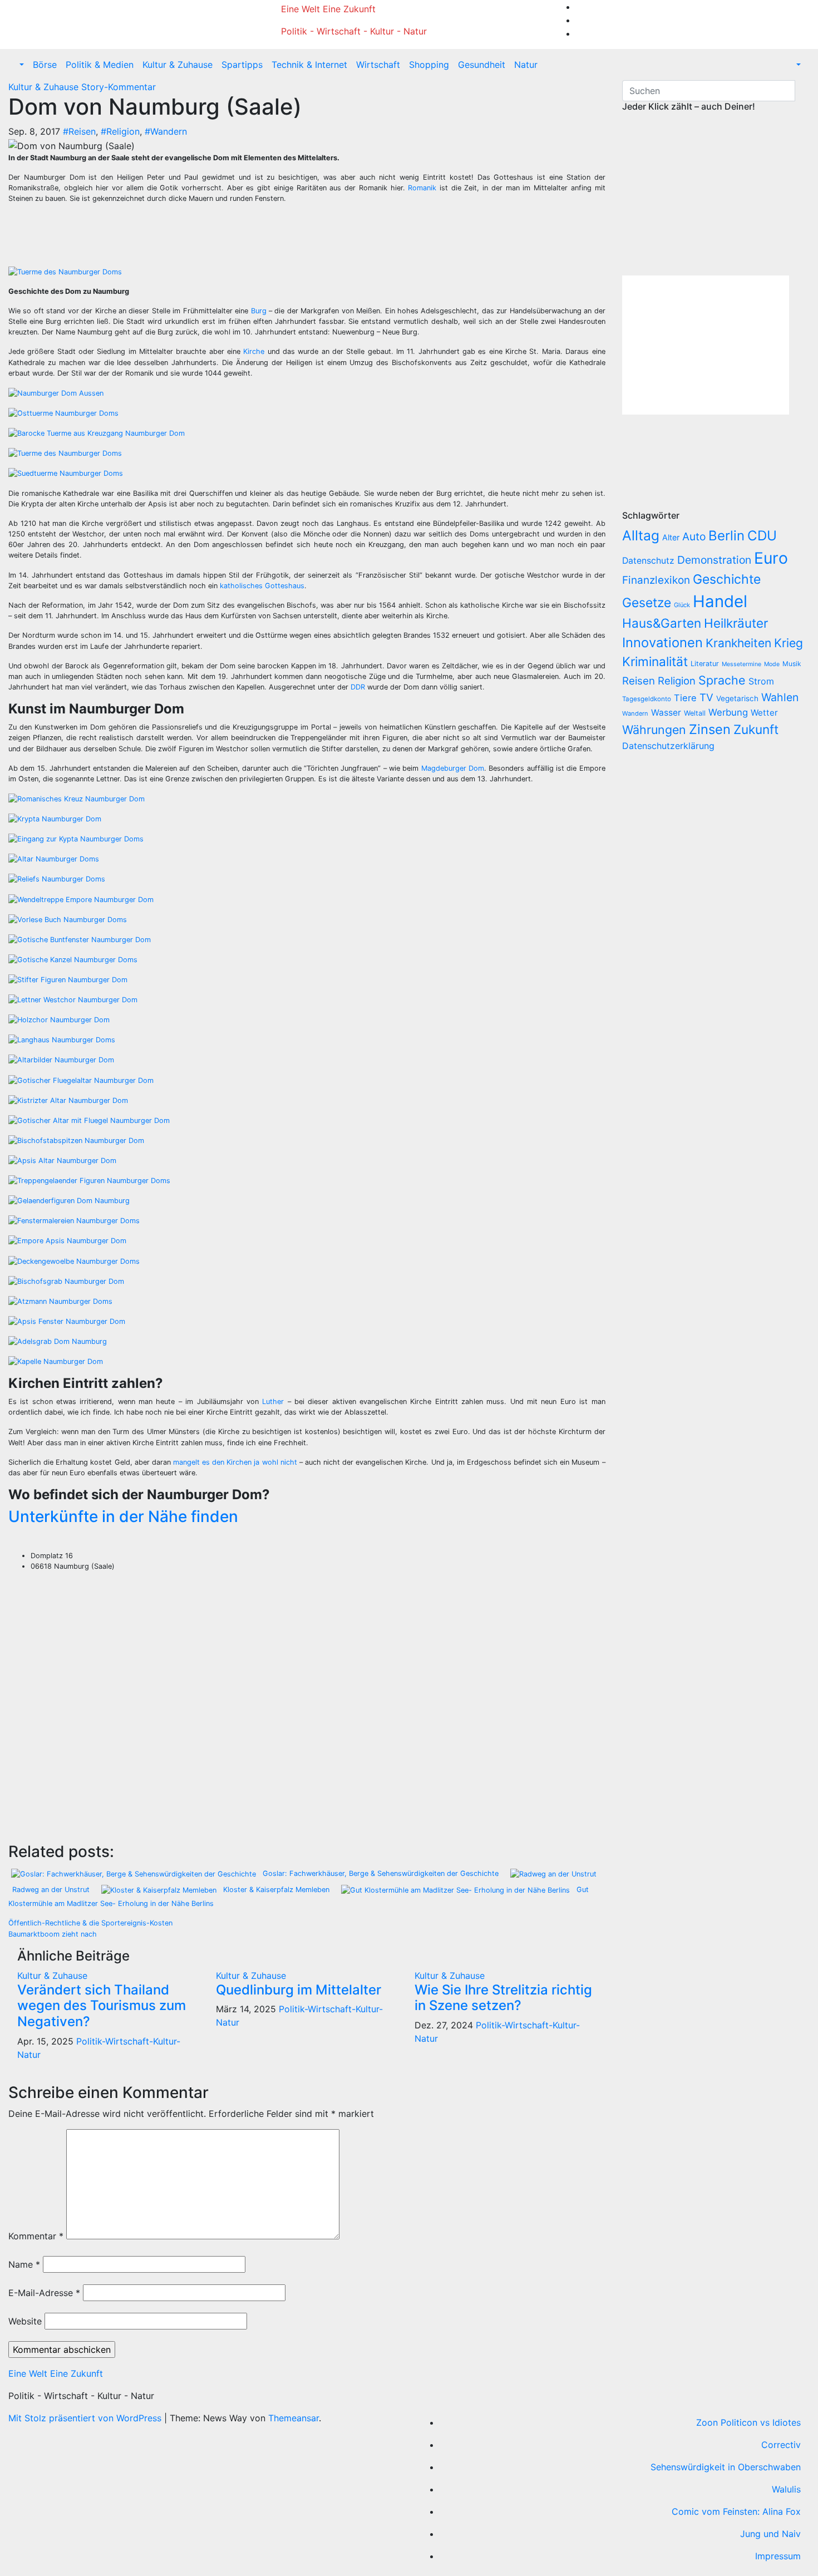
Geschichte (727, 579)
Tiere (685, 698)
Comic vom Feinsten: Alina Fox (736, 2511)
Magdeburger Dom (453, 768)
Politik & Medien (100, 65)
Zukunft (756, 729)
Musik (792, 664)
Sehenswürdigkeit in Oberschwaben (726, 2467)
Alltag (641, 535)
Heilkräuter (736, 623)
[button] (21, 65)
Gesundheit (482, 65)
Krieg (789, 643)
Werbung (728, 712)
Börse (45, 65)
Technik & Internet (309, 65)
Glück (682, 605)
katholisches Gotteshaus (262, 586)
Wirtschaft (378, 65)
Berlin (726, 536)
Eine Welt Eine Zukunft (328, 9)
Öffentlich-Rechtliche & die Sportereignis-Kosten (90, 1923)
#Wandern (166, 131)
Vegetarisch (737, 698)
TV (706, 698)
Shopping (429, 65)
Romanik (422, 188)
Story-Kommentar (119, 87)
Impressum (778, 2556)
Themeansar (294, 2418)
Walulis (786, 2489)
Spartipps (242, 65)
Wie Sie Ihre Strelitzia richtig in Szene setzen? (503, 1998)
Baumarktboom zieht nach (53, 1934)
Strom (761, 681)
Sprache (722, 680)
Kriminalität (655, 661)
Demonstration (714, 560)
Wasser (666, 713)
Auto (694, 536)
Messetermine (741, 664)
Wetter (764, 713)
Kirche (254, 351)
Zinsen (710, 729)
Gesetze (647, 603)
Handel (720, 601)
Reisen (639, 681)
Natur (526, 65)
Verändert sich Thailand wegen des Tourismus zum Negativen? (102, 2006)
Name (24, 2264)
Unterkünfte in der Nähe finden (123, 1516)
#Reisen (79, 131)
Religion (677, 681)
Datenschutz (648, 561)
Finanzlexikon (656, 580)
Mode (772, 664)
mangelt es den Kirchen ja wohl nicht (235, 1462)
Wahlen (780, 697)
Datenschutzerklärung (670, 746)
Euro (771, 558)
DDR (358, 687)
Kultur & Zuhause (178, 65)
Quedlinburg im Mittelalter (299, 1990)
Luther (273, 1402)
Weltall (695, 713)
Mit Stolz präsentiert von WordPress (86, 2418)
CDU (762, 536)
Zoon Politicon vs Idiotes (748, 2422)
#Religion (120, 131)
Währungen (654, 730)
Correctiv (781, 2445)
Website (25, 2321)
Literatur (705, 664)
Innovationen (662, 642)
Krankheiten (738, 643)
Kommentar (36, 2236)
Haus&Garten (662, 623)
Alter (671, 537)
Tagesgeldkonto (647, 699)
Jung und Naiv (770, 2534)
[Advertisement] (217, 238)
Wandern (635, 713)
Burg (259, 311)
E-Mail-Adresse (44, 2293)
